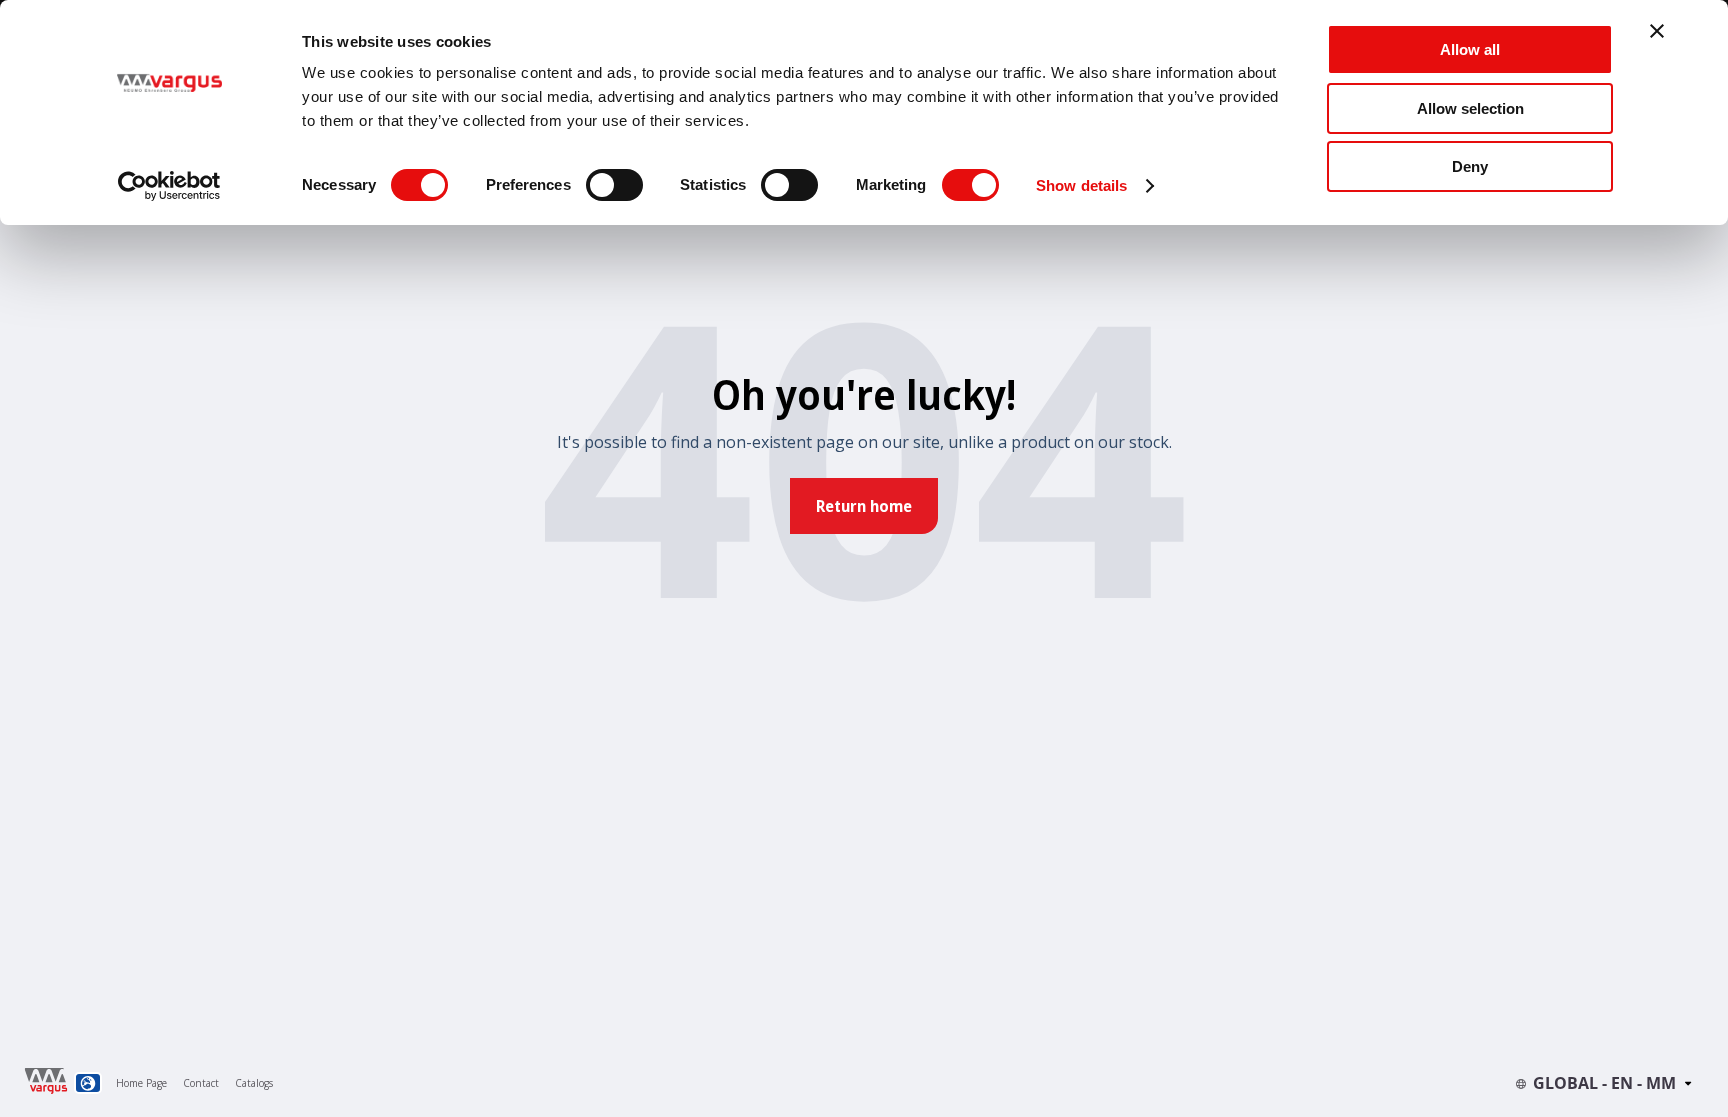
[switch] (614, 185)
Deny (1470, 166)
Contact (201, 1083)
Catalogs (254, 1083)
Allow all (1470, 49)
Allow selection (1470, 108)
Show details (1081, 185)
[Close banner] (1657, 31)
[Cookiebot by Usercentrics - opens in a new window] (169, 186)
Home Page (141, 1083)
